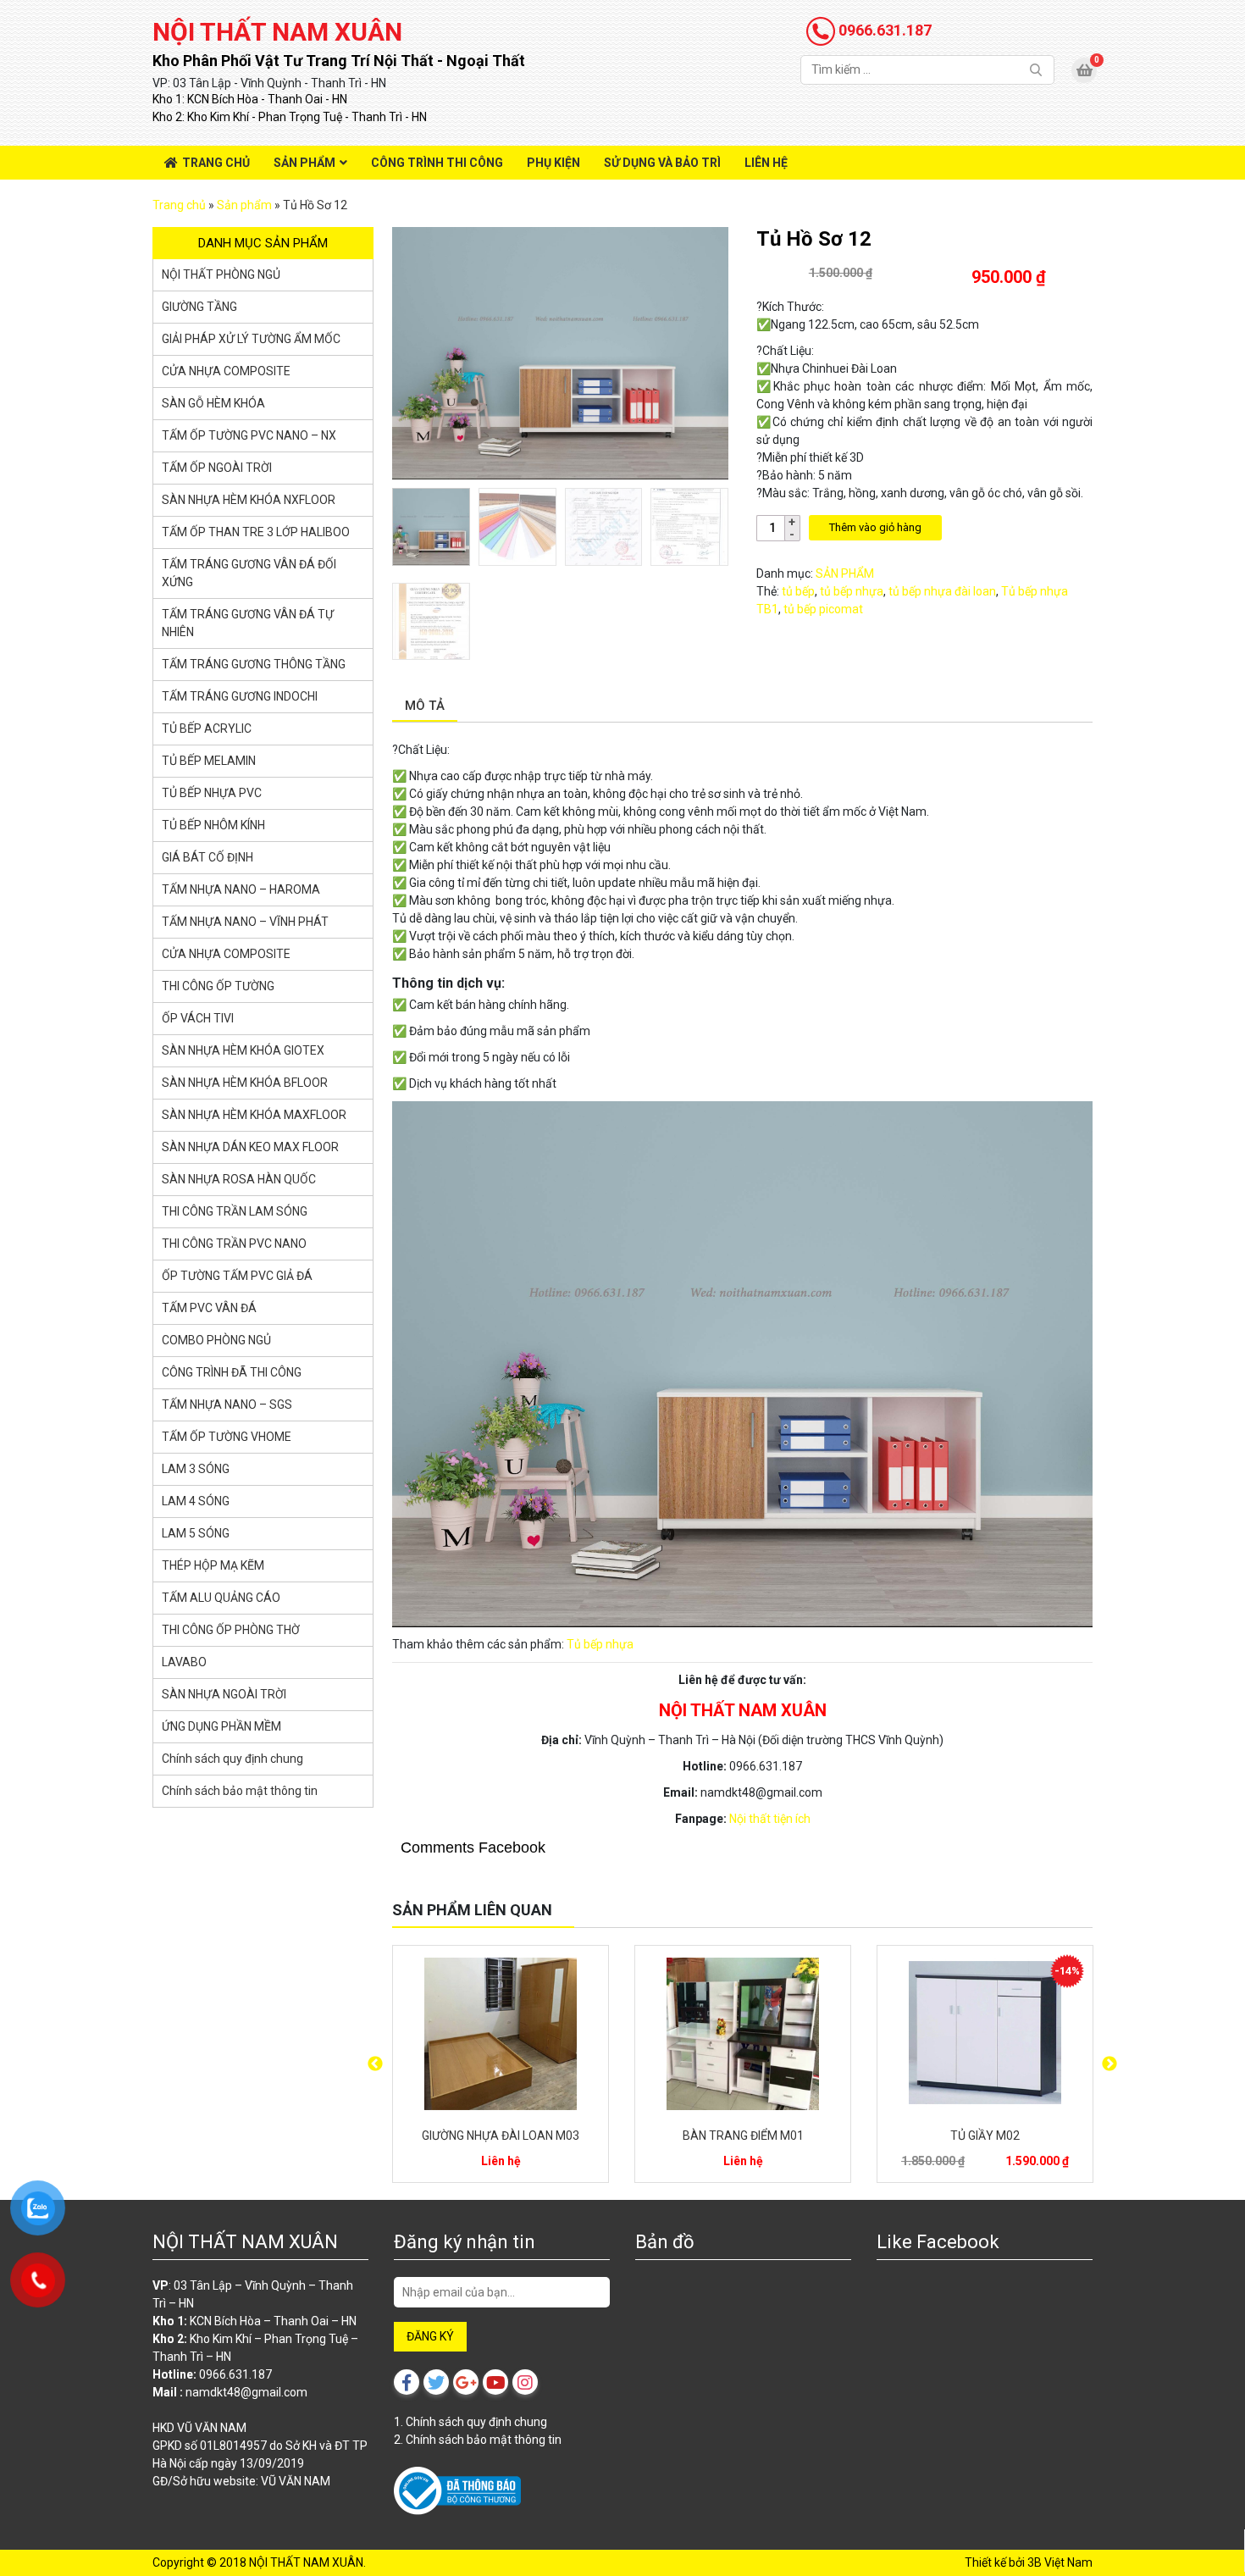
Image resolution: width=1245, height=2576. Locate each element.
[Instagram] (525, 2382)
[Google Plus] (466, 2382)
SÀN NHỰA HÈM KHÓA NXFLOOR (249, 500)
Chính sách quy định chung (232, 1759)
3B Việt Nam (1060, 2562)
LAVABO (184, 1662)
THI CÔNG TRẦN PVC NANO (234, 1244)
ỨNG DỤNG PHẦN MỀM (221, 1726)
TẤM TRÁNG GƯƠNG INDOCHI (240, 696)
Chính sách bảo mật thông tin (240, 1791)
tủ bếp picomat (823, 609)
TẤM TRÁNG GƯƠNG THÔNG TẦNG (254, 664)
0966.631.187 (883, 30)
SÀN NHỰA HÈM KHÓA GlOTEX (243, 1050)
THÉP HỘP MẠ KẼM (213, 1565)
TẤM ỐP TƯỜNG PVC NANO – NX (249, 435)
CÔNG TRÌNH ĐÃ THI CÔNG (232, 1372)
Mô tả (425, 706)
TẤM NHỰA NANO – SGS (227, 1404)
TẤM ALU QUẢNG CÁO (221, 1598)
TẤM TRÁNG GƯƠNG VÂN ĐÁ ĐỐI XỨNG (249, 573)
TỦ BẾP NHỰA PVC (212, 793)
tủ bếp (798, 591)
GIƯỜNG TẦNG (199, 307)
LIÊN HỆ (766, 163)
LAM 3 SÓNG (196, 1469)
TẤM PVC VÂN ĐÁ (209, 1308)
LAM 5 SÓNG (196, 1533)
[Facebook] (407, 2382)
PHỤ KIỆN (553, 163)
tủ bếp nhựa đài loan (942, 591)
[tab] (425, 707)
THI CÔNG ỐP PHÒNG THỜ (231, 1630)
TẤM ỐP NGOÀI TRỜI (217, 468)
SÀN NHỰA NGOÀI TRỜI (224, 1694)
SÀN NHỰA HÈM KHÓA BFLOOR (245, 1083)
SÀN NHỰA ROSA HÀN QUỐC (239, 1179)
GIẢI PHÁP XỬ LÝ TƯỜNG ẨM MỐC (251, 339)
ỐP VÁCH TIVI (198, 1018)
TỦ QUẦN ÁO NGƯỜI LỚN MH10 (743, 2136)
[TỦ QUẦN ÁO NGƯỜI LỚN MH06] (985, 2034)
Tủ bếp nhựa (600, 1644)
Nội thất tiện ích (770, 1819)
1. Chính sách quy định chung (470, 2422)
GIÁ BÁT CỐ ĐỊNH (207, 857)
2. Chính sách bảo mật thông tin (478, 2440)
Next (1109, 2064)
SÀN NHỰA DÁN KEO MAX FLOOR (250, 1147)
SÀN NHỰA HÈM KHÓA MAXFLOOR (254, 1115)
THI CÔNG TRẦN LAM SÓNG (235, 1211)
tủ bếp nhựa (852, 591)
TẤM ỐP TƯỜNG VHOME (227, 1437)
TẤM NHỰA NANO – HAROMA (241, 889)
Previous (375, 2064)
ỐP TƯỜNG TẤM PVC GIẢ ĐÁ (237, 1276)
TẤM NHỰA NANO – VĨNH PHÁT (245, 922)
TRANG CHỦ (216, 163)
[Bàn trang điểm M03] (501, 2034)
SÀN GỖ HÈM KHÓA (213, 403)
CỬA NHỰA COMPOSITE (226, 371)
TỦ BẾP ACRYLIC (207, 728)
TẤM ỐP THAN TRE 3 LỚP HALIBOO (256, 532)
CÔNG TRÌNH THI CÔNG (437, 163)
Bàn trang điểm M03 (501, 2136)
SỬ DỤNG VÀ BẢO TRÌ (662, 163)
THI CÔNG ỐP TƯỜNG (218, 986)
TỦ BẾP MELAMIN (209, 761)
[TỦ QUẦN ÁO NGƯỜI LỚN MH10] (743, 2034)
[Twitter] (436, 2382)
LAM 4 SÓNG (196, 1501)
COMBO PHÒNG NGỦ (216, 1340)
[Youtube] (495, 2382)
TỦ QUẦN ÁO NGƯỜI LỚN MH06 (985, 2136)
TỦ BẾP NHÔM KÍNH (213, 825)
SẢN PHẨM (304, 163)
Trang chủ (179, 205)
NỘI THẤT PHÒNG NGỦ (221, 274)
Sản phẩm (244, 205)
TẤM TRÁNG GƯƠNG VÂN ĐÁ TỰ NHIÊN (248, 623)
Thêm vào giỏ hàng (875, 527)
